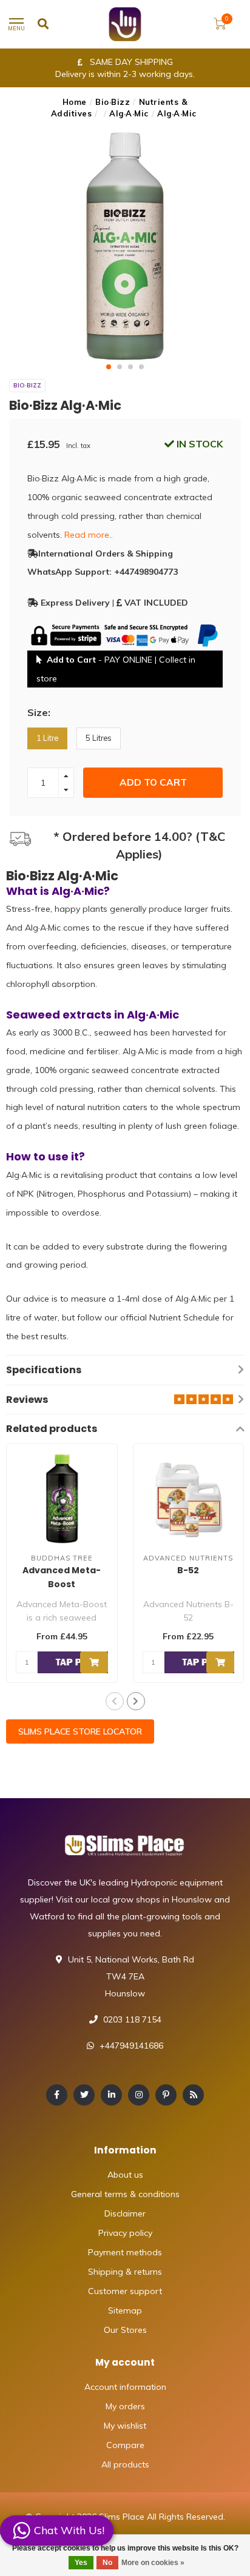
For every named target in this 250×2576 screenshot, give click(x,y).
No (107, 2563)
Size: (39, 712)
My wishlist (125, 2426)
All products (125, 2464)
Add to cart (153, 782)
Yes (81, 2563)
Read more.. (89, 535)
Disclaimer (125, 2213)
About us (125, 2175)
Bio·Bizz (113, 102)
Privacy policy (125, 2233)
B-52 (188, 1570)
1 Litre (47, 738)
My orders (125, 2406)
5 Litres (99, 738)
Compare (125, 2445)
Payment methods (125, 2252)
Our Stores (125, 2330)
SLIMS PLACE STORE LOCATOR (80, 1731)
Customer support (125, 2291)
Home (75, 102)
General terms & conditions (125, 2194)
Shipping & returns (125, 2272)
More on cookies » (153, 2563)
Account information (125, 2387)
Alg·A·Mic (129, 113)
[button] (109, 367)
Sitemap (125, 2310)
